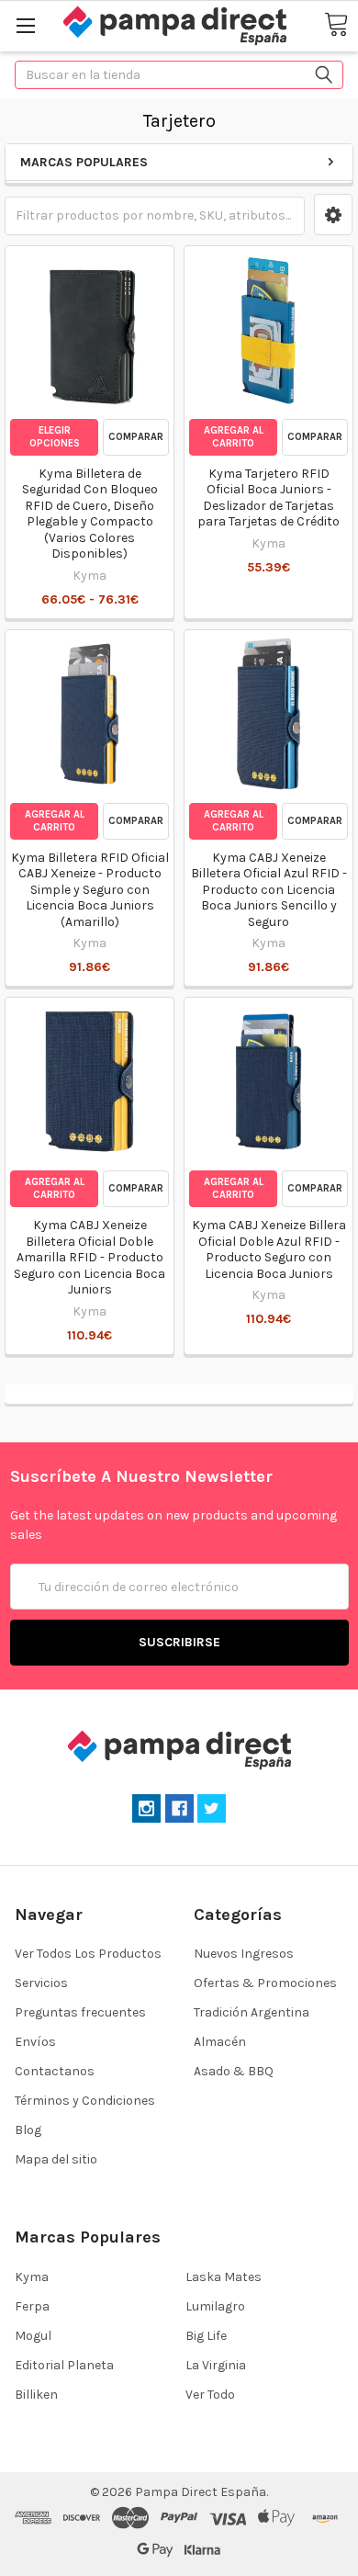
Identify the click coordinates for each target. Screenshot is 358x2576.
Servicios (41, 1983)
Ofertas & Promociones (265, 1983)
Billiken (36, 2395)
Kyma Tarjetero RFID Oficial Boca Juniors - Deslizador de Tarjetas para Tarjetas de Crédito (268, 498)
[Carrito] (336, 25)
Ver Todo (210, 2395)
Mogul (33, 2336)
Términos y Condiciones (85, 2101)
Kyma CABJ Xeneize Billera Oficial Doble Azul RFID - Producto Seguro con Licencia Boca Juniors (269, 1249)
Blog (28, 2130)
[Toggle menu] (25, 25)
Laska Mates (224, 2277)
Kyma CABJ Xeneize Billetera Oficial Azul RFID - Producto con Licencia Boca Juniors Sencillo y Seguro (269, 890)
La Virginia (216, 2365)
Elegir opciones (55, 437)
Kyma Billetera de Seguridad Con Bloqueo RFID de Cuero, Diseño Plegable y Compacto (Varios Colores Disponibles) (90, 514)
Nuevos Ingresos (244, 1954)
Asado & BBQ (234, 2071)
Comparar (136, 437)
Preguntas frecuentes (80, 2012)
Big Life (206, 2336)
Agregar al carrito (234, 437)
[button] (333, 215)
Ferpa (32, 2306)
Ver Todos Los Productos (88, 1954)
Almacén (220, 2042)
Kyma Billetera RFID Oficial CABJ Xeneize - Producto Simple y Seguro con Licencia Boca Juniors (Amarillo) (90, 890)
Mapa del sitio (56, 2159)
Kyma (32, 2277)
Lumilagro (215, 2306)
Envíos (35, 2042)
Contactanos (55, 2071)
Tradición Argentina (252, 2012)
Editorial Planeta (64, 2365)
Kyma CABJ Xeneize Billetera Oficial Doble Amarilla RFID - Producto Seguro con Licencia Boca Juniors (89, 1257)
